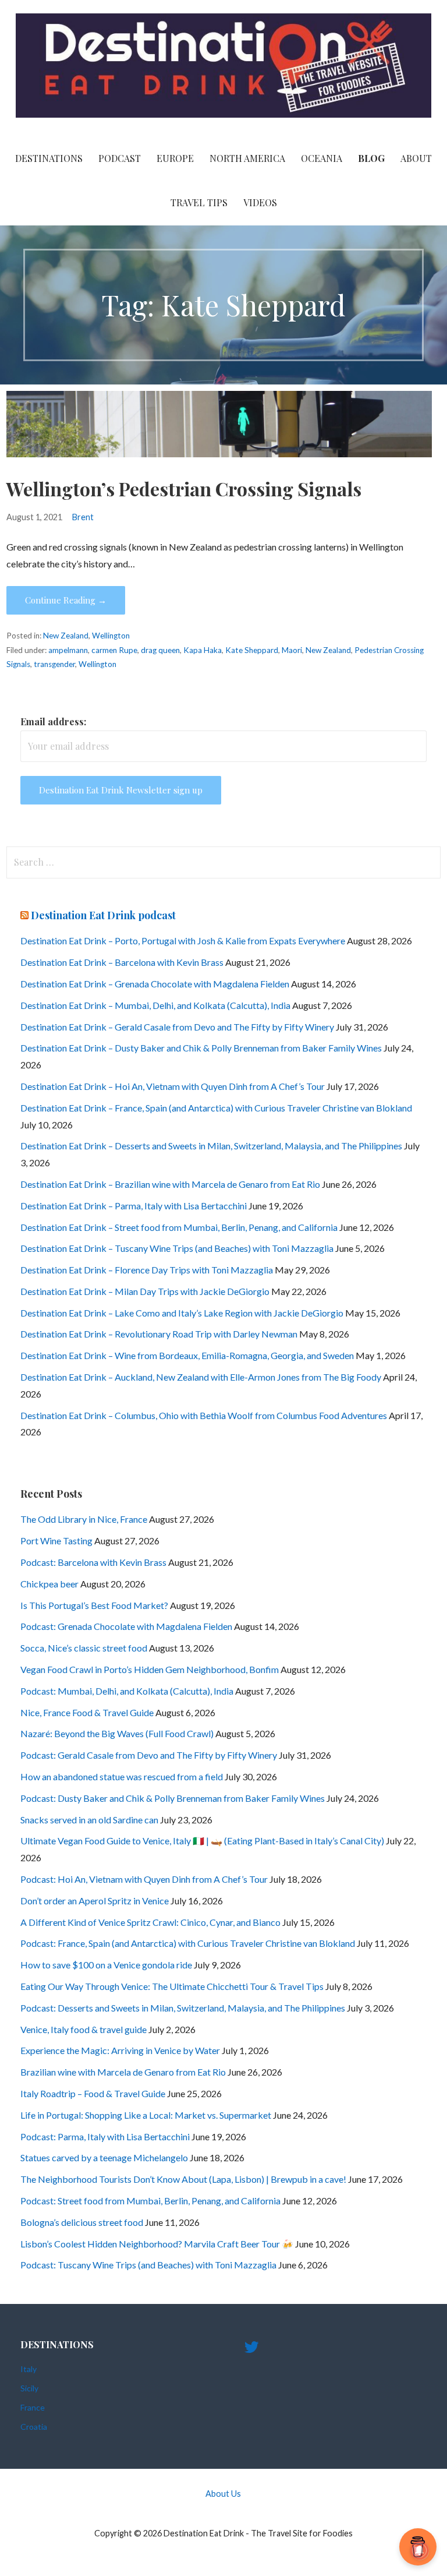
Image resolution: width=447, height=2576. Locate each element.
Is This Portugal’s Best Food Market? (94, 1605)
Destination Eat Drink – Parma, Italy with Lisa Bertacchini (134, 1206)
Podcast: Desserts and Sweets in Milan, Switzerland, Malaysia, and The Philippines (183, 2008)
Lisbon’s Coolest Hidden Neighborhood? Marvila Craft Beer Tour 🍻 (157, 2244)
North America (247, 158)
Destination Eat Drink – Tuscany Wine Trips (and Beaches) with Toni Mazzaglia (177, 1248)
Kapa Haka (203, 650)
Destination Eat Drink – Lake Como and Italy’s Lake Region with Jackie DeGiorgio (182, 1313)
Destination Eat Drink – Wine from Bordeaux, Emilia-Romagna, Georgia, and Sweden (187, 1355)
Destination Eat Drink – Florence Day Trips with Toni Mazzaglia (147, 1270)
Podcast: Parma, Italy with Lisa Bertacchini (105, 2136)
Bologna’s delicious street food (82, 2222)
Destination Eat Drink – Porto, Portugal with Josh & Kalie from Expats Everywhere (183, 941)
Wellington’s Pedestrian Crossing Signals (184, 488)
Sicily (29, 2388)
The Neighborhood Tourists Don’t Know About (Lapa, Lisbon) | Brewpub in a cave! (183, 2179)
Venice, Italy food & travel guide (84, 2029)
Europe (175, 158)
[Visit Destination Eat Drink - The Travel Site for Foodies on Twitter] (251, 2350)
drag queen (160, 650)
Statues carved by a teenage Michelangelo (104, 2157)
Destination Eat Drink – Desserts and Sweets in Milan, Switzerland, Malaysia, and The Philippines (211, 1146)
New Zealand (66, 636)
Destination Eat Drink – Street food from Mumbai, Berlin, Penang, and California (179, 1227)
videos (260, 202)
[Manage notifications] (420, 2550)
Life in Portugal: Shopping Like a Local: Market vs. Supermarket (146, 2115)
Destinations (49, 158)
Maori (292, 650)
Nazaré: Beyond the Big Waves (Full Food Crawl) (117, 1733)
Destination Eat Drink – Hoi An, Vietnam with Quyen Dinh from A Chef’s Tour (173, 1086)
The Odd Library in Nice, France (84, 1519)
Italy (29, 2369)
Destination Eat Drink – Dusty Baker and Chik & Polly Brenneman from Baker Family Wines (201, 1048)
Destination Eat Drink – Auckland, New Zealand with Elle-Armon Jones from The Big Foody (201, 1377)
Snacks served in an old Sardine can (89, 1820)
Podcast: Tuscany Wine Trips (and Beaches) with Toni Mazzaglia (148, 2265)
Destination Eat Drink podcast (103, 915)
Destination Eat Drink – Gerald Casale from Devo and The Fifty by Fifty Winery (177, 1027)
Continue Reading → (66, 600)
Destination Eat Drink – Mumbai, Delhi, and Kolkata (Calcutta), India (155, 1005)
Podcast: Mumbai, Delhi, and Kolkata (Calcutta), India (127, 1691)
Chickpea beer (49, 1584)
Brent (83, 517)
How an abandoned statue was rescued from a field (122, 1776)
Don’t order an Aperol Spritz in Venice (95, 1901)
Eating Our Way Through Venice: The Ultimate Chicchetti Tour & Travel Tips (172, 1986)
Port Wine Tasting (56, 1541)
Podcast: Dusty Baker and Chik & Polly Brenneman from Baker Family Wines (173, 1798)
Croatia (34, 2427)
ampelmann (68, 650)
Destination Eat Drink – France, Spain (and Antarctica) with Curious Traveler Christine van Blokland (216, 1108)
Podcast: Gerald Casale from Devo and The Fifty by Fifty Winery (149, 1755)
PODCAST (120, 158)
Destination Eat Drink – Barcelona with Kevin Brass (122, 962)
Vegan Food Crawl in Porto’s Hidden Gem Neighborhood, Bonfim (150, 1669)
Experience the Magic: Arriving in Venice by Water (120, 2050)
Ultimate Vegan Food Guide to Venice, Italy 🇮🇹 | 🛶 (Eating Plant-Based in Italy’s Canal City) (202, 1841)
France (33, 2407)
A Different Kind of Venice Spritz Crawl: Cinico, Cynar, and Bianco (150, 1922)
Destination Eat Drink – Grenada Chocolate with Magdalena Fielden (155, 984)
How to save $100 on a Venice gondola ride (106, 1965)
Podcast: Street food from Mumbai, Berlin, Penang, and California (150, 2201)
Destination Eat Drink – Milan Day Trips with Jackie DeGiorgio (145, 1291)
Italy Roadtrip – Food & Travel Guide (93, 2093)
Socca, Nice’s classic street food (84, 1648)
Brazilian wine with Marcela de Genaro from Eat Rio (123, 2072)
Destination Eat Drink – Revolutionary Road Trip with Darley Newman (159, 1334)
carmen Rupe (114, 650)
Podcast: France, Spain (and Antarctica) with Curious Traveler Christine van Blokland (188, 1943)
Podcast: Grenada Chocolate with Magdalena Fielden (126, 1626)
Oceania (322, 158)
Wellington (111, 636)
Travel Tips (199, 202)
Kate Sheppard (252, 650)
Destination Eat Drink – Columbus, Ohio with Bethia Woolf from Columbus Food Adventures (204, 1415)
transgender (54, 664)
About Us (223, 2494)
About (416, 158)
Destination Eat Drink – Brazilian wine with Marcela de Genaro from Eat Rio (170, 1184)
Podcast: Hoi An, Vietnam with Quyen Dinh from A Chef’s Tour (144, 1879)
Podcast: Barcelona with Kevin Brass (93, 1562)
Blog (371, 158)
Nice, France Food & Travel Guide (87, 1712)
